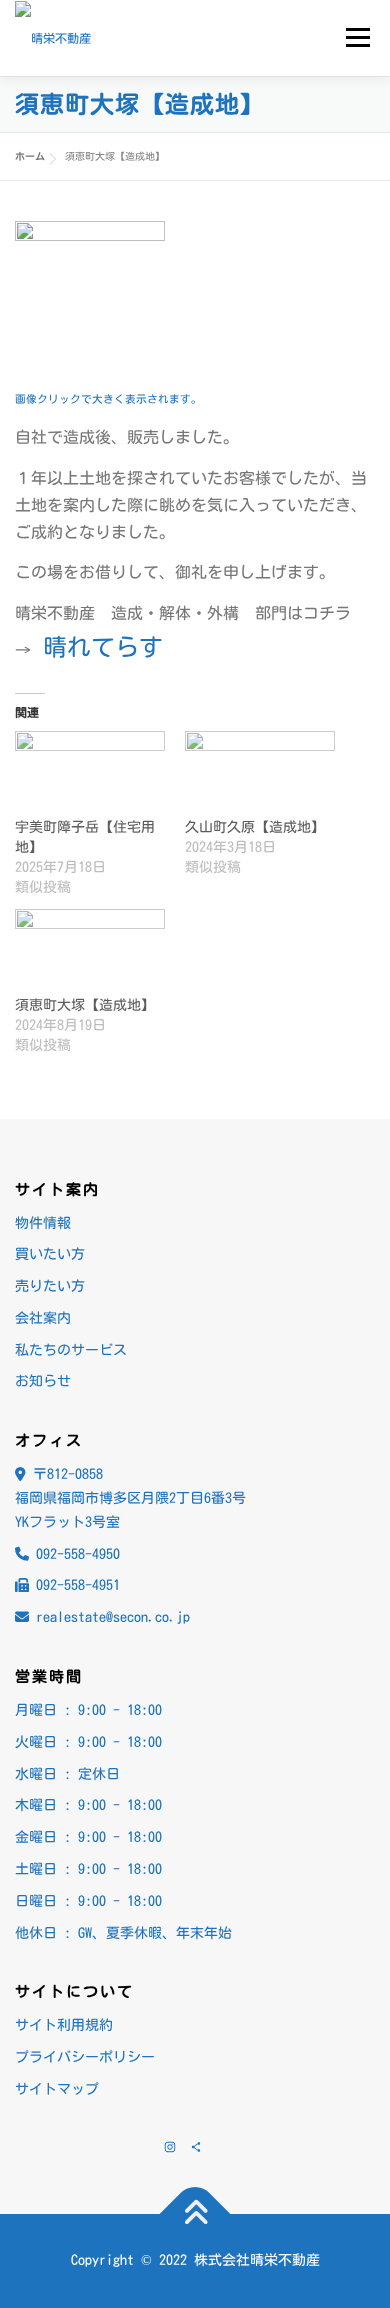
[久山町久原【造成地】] (260, 774)
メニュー (357, 37)
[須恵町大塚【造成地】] (90, 952)
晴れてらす (103, 647)
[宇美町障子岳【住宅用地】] (90, 774)
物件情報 (43, 1223)
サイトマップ (57, 2089)
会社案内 (43, 1318)
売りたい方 (50, 1286)
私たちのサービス (71, 1350)
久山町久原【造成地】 (255, 827)
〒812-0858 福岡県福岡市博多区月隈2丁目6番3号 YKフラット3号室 (130, 1498)
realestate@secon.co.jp (113, 1617)
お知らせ (43, 1381)
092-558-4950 (78, 1554)
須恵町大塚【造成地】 (85, 1005)
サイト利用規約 (64, 2025)
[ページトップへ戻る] (195, 2214)
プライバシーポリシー (85, 2057)
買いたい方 (50, 1254)
